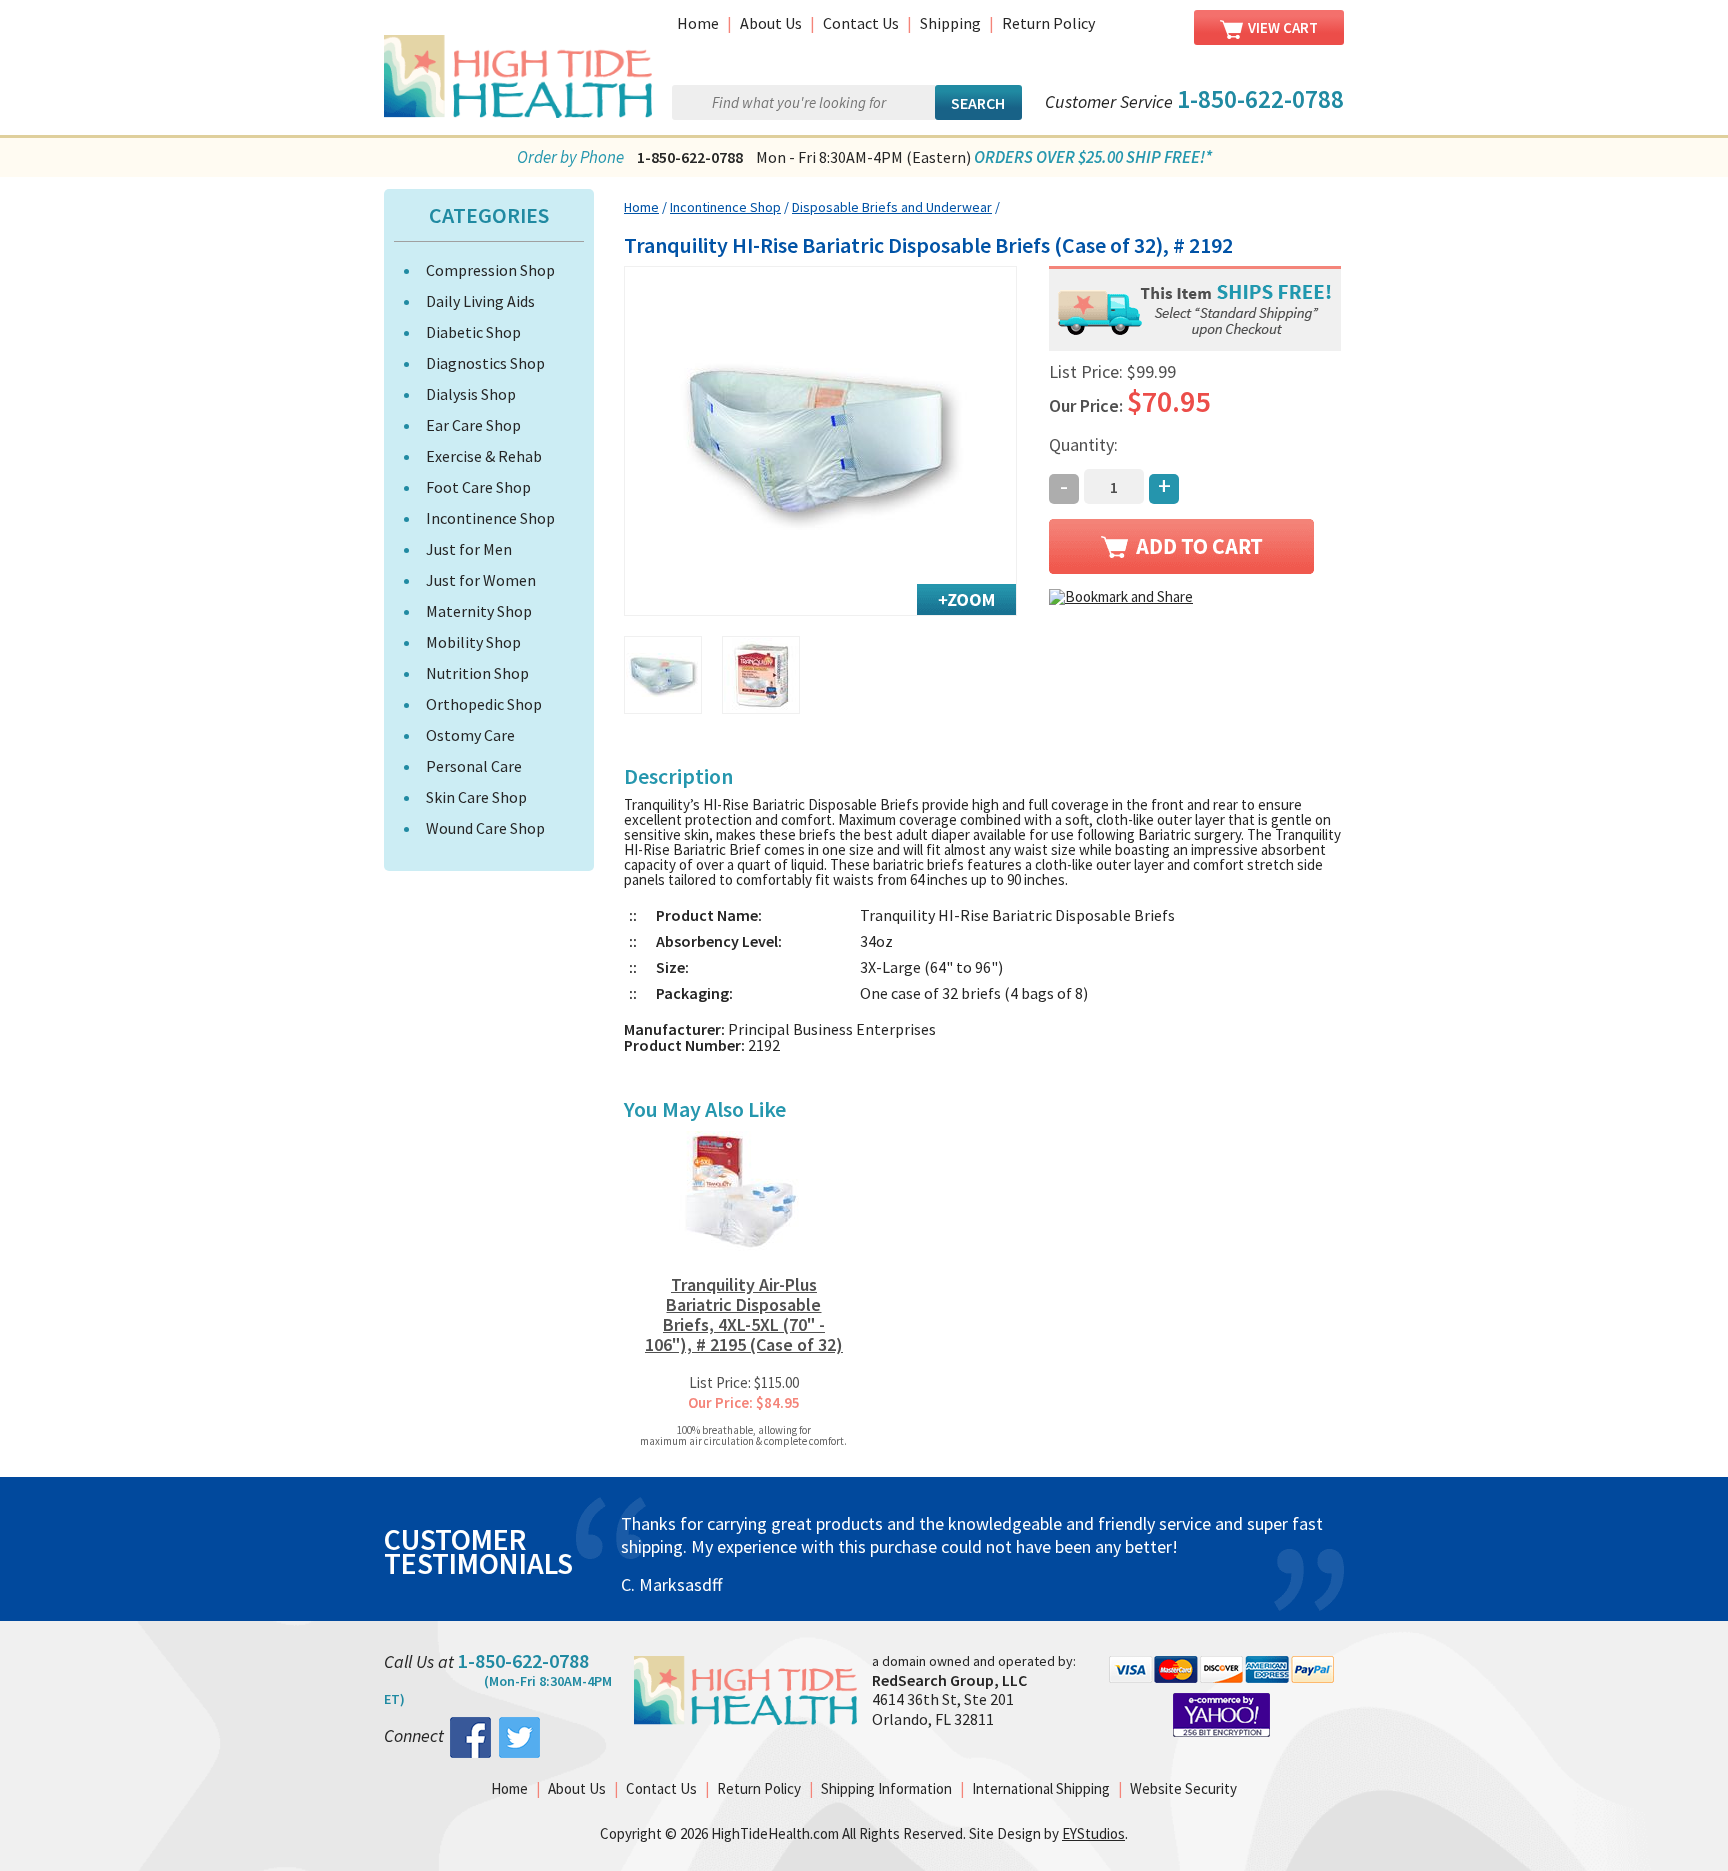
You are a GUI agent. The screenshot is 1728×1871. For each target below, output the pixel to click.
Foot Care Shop (478, 487)
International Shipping (1041, 1788)
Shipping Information (886, 1788)
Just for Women (481, 580)
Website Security (1183, 1788)
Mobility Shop (473, 642)
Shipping (950, 23)
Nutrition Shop (477, 673)
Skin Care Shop (476, 797)
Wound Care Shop (485, 828)
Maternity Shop (479, 611)
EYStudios (1093, 1833)
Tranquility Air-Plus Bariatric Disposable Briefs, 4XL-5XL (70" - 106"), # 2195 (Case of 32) (744, 1314)
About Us (771, 23)
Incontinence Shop (490, 518)
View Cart (1283, 27)
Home (698, 23)
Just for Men (469, 549)
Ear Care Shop (473, 425)
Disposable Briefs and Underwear (892, 207)
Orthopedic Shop (484, 704)
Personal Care (474, 766)
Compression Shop (490, 270)
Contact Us (861, 23)
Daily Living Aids (480, 301)
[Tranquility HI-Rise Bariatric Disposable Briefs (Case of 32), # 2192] (821, 441)
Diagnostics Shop (485, 363)
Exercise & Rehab (484, 456)
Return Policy (1048, 23)
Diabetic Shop (473, 332)
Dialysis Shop (471, 394)
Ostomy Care (470, 735)
